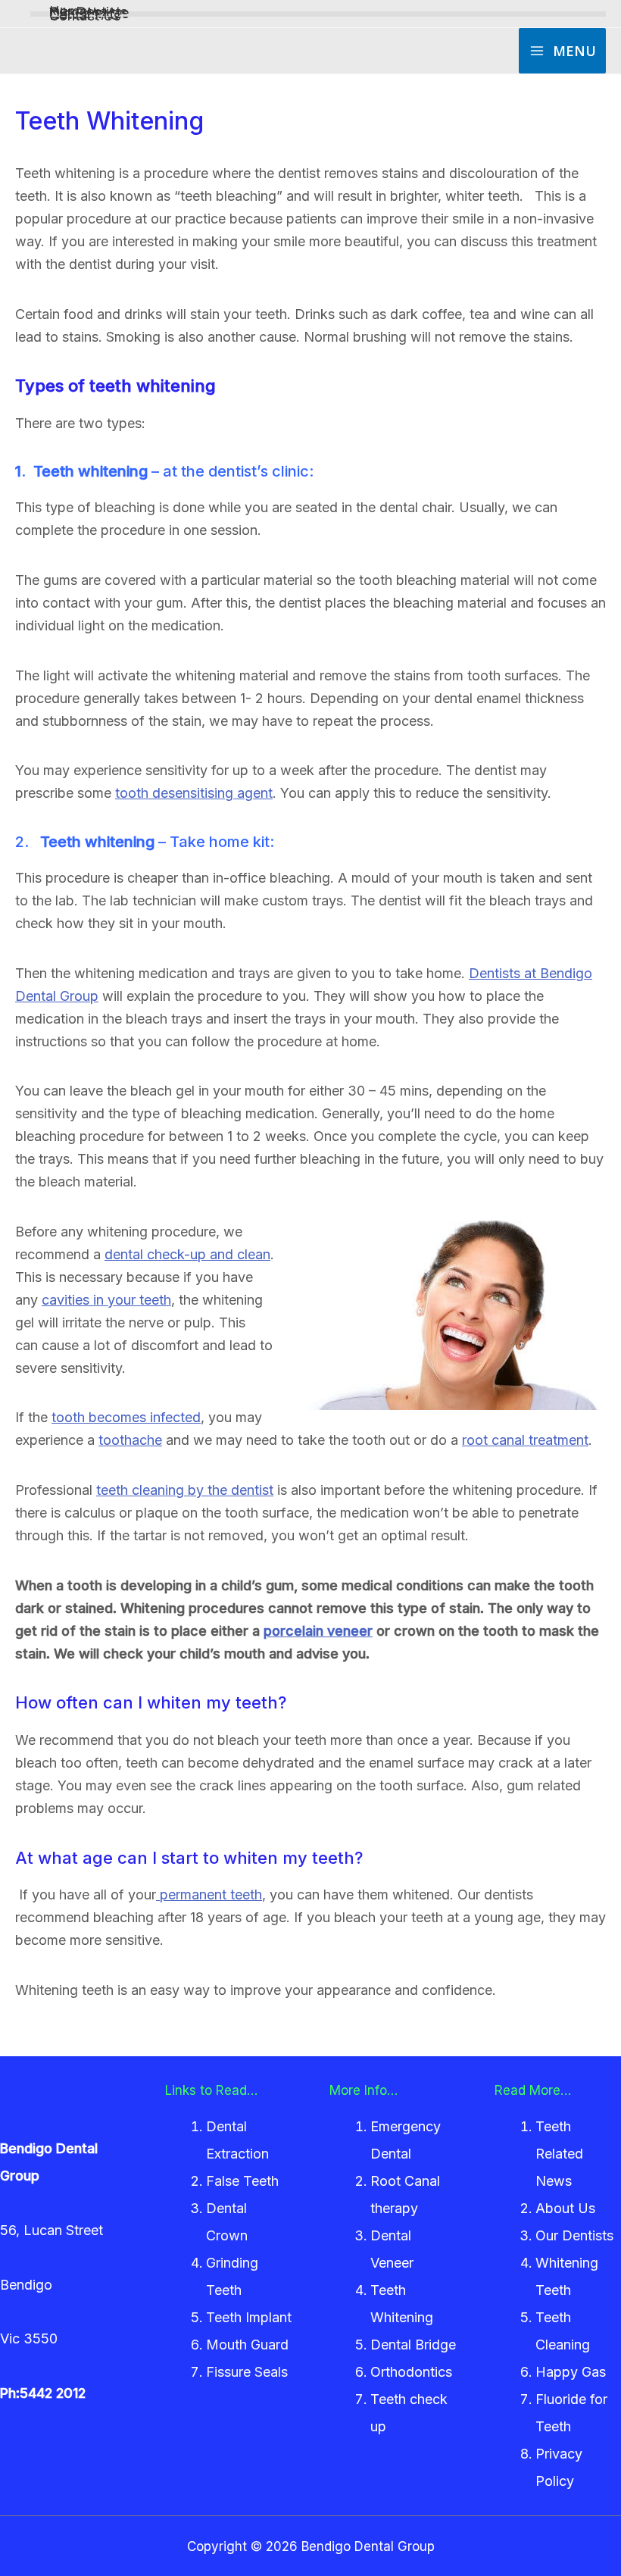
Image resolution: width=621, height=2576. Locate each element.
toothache (130, 1440)
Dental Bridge (413, 2345)
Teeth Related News (559, 2154)
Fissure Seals (247, 2372)
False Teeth (242, 2181)
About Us (565, 2208)
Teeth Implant (249, 2317)
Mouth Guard (247, 2345)
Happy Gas (571, 2372)
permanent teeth (209, 1894)
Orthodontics (411, 2372)
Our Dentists (574, 2235)
